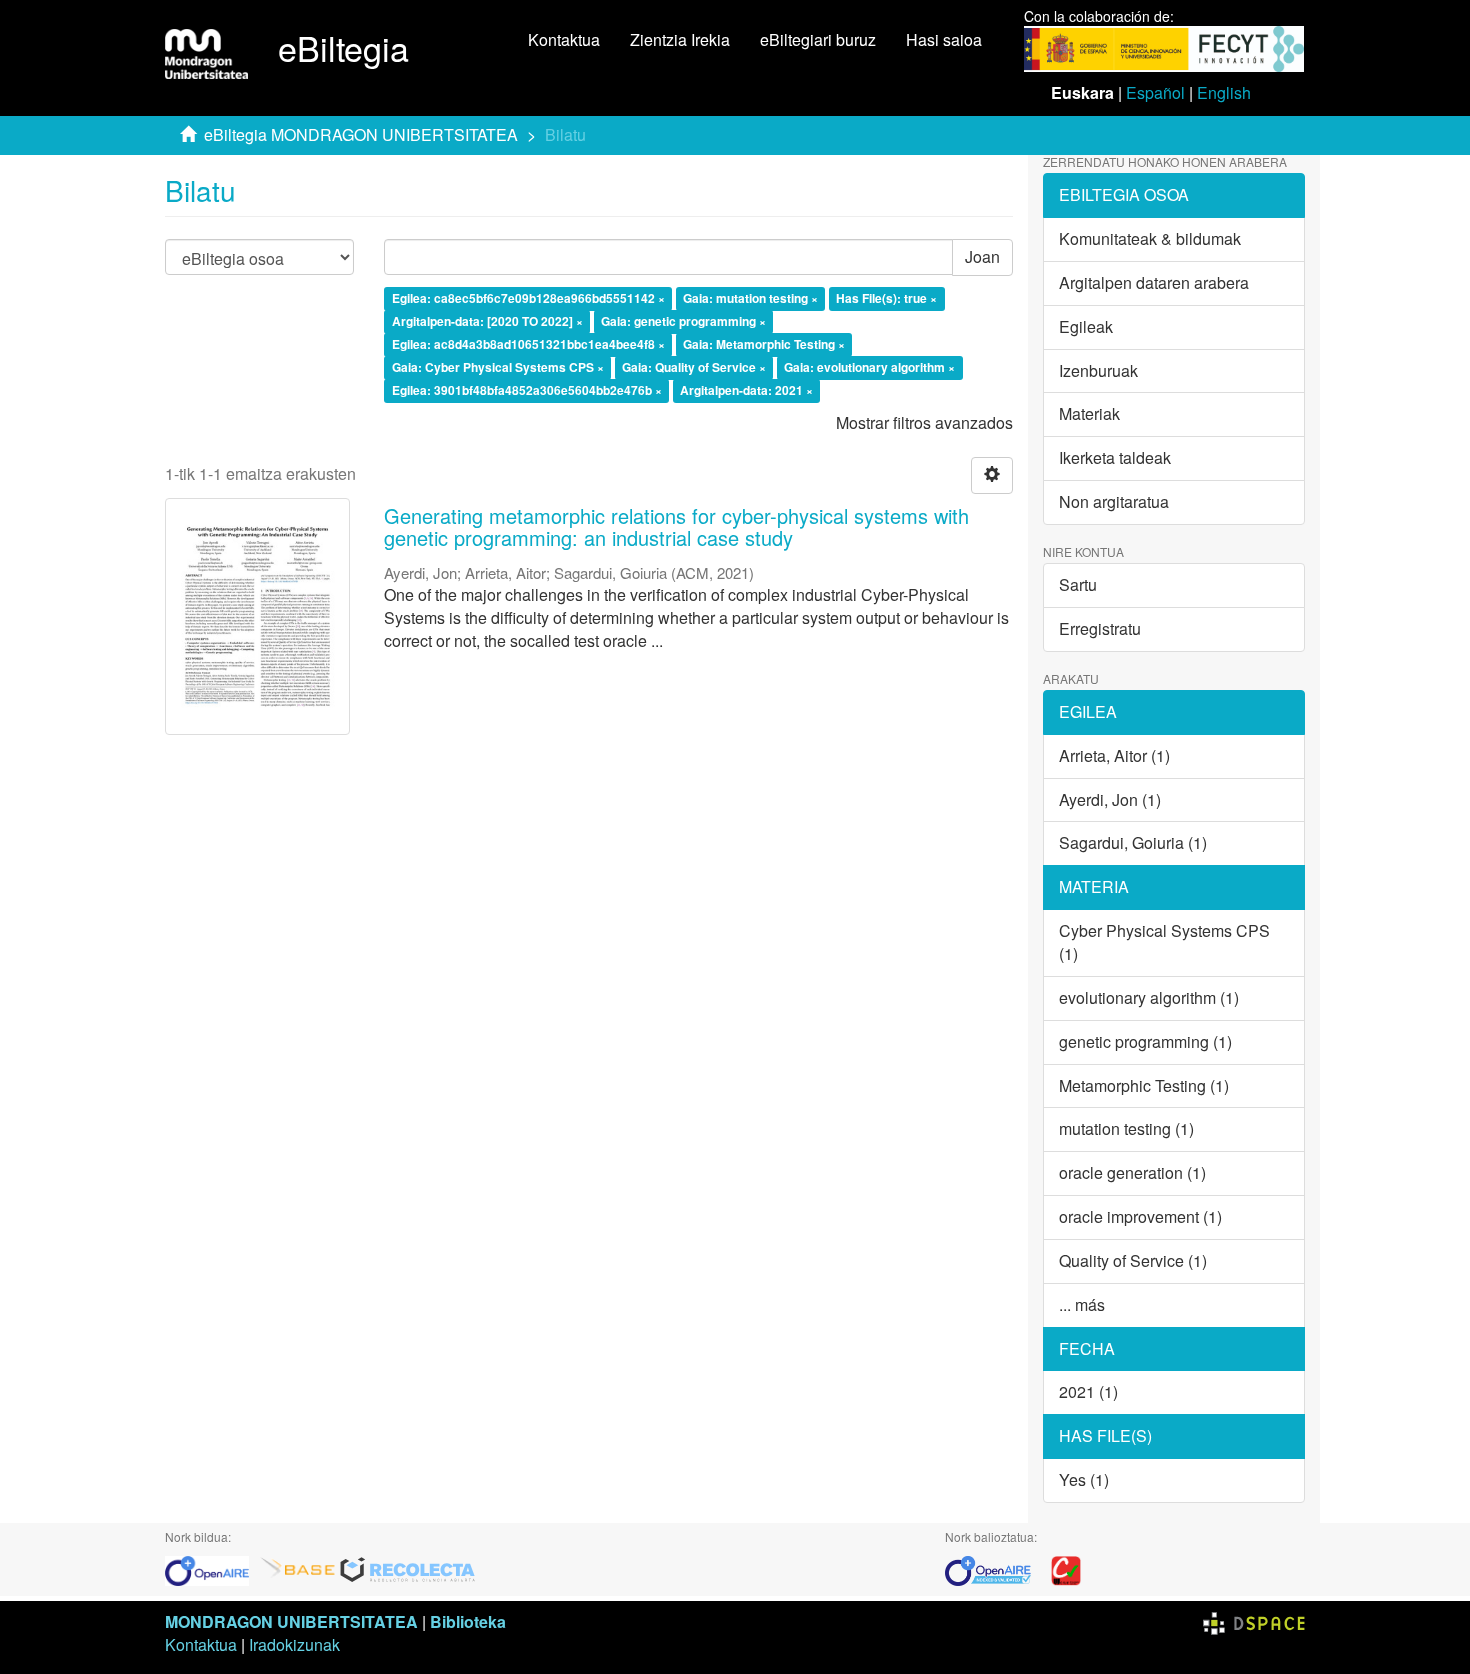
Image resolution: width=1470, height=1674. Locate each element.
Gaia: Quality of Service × (694, 367)
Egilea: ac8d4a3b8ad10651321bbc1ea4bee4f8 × (528, 344)
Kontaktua (564, 39)
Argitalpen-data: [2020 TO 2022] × (487, 321)
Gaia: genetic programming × (683, 321)
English (1224, 92)
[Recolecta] (408, 1568)
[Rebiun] (1066, 1568)
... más (1082, 1304)
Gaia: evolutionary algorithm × (869, 367)
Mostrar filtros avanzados (924, 422)
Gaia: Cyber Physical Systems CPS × (498, 367)
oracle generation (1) (1132, 1172)
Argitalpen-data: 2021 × (746, 390)
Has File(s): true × (886, 299)
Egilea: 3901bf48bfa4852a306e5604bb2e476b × (527, 390)
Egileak (1086, 326)
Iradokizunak (294, 1644)
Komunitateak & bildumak (1150, 238)
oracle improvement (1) (1140, 1216)
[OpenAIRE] (212, 1568)
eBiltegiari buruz (818, 39)
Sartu (1078, 584)
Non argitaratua (1114, 501)
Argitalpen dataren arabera (1154, 282)
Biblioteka (468, 1621)
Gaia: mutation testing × (750, 299)
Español (1155, 92)
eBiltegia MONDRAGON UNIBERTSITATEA (361, 134)
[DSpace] (1254, 1621)
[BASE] (298, 1568)
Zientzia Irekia (680, 39)
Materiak (1089, 413)
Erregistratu (1100, 628)
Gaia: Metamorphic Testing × (764, 344)
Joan (982, 256)
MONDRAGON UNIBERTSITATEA (291, 1621)
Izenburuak (1098, 370)
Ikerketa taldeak (1115, 457)
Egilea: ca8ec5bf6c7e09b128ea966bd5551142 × (528, 299)
